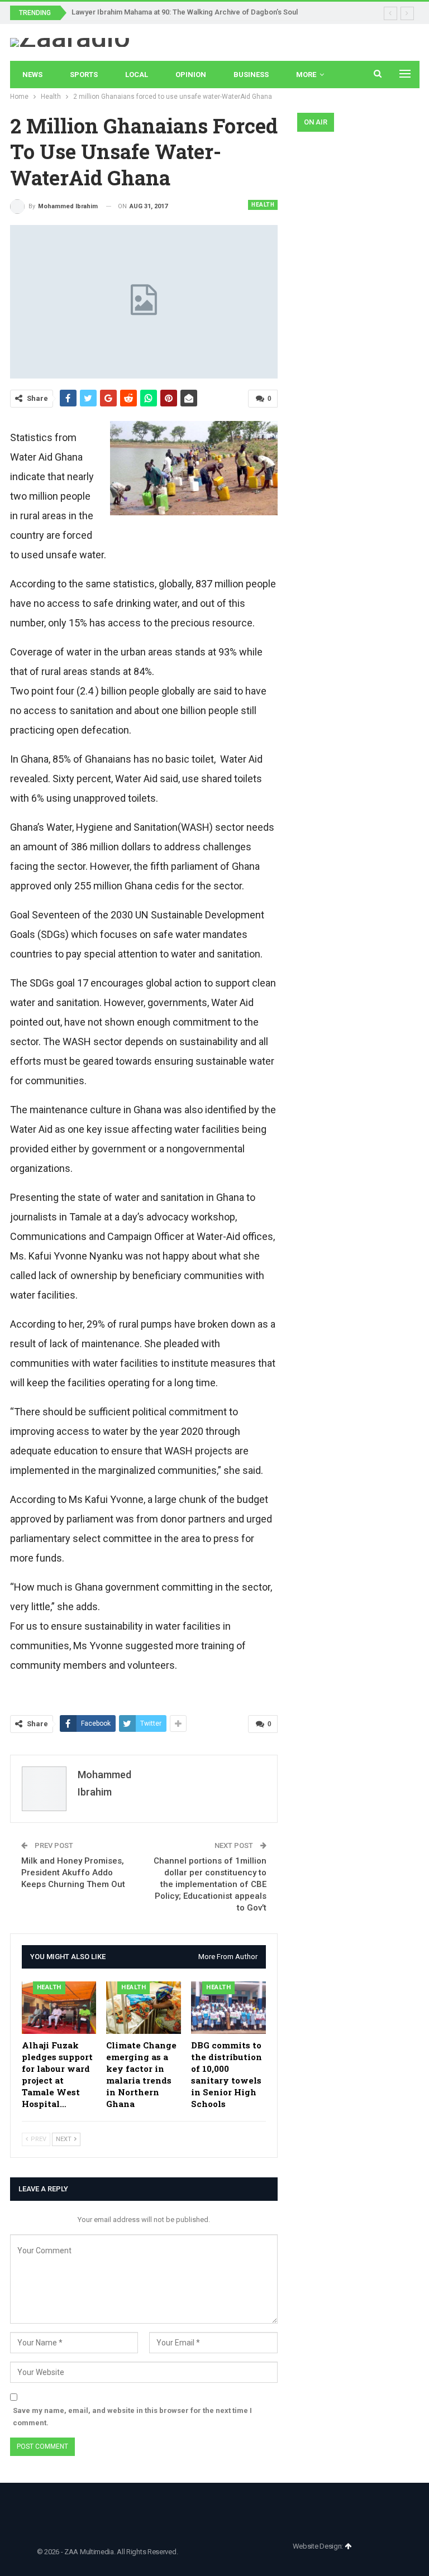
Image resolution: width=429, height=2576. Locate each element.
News (32, 75)
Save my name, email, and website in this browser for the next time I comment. (132, 2417)
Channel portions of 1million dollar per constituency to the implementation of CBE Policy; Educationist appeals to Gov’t (210, 1884)
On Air (316, 122)
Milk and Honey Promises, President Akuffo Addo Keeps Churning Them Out (73, 1873)
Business (251, 75)
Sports (84, 75)
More (306, 75)
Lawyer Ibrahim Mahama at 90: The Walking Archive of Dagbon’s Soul (185, 12)
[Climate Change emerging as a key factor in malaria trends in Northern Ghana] (144, 2008)
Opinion (191, 75)
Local (137, 75)
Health (263, 205)
